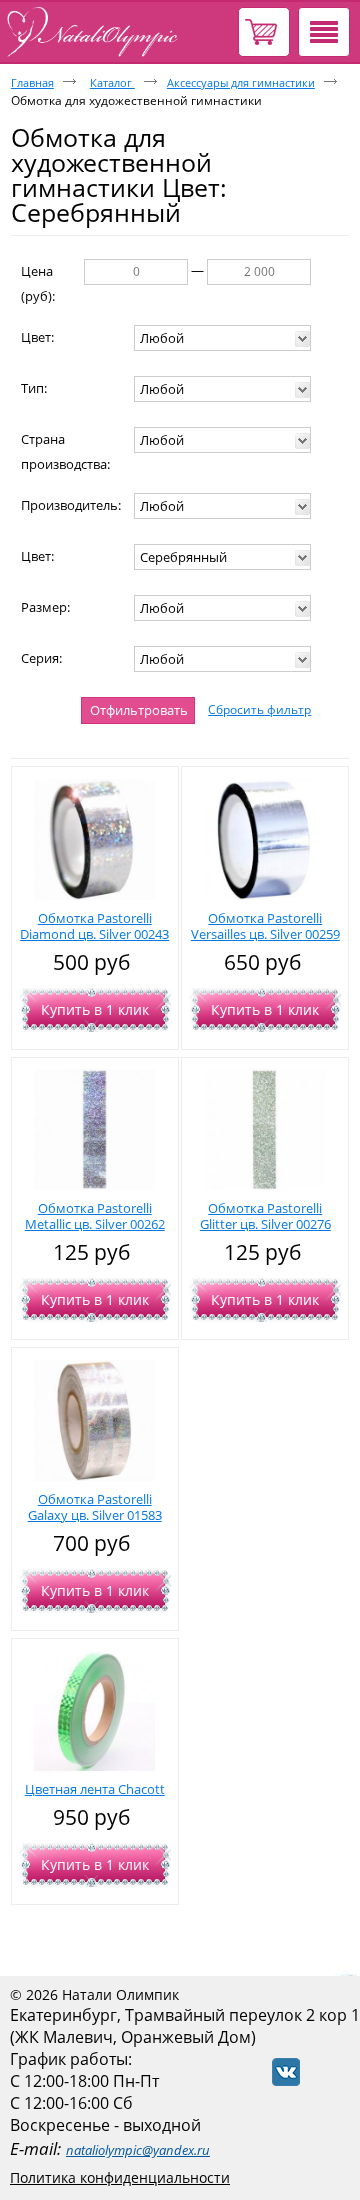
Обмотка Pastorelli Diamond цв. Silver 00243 (94, 926)
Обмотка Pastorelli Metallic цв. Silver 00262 (95, 1216)
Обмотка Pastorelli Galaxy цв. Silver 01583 (95, 1507)
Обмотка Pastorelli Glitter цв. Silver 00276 (265, 1216)
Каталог (112, 82)
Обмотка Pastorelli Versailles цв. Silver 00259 (265, 926)
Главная (32, 82)
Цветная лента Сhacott (95, 1789)
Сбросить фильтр (259, 709)
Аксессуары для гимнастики (241, 82)
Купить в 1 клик (95, 1009)
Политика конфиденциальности (120, 2177)
